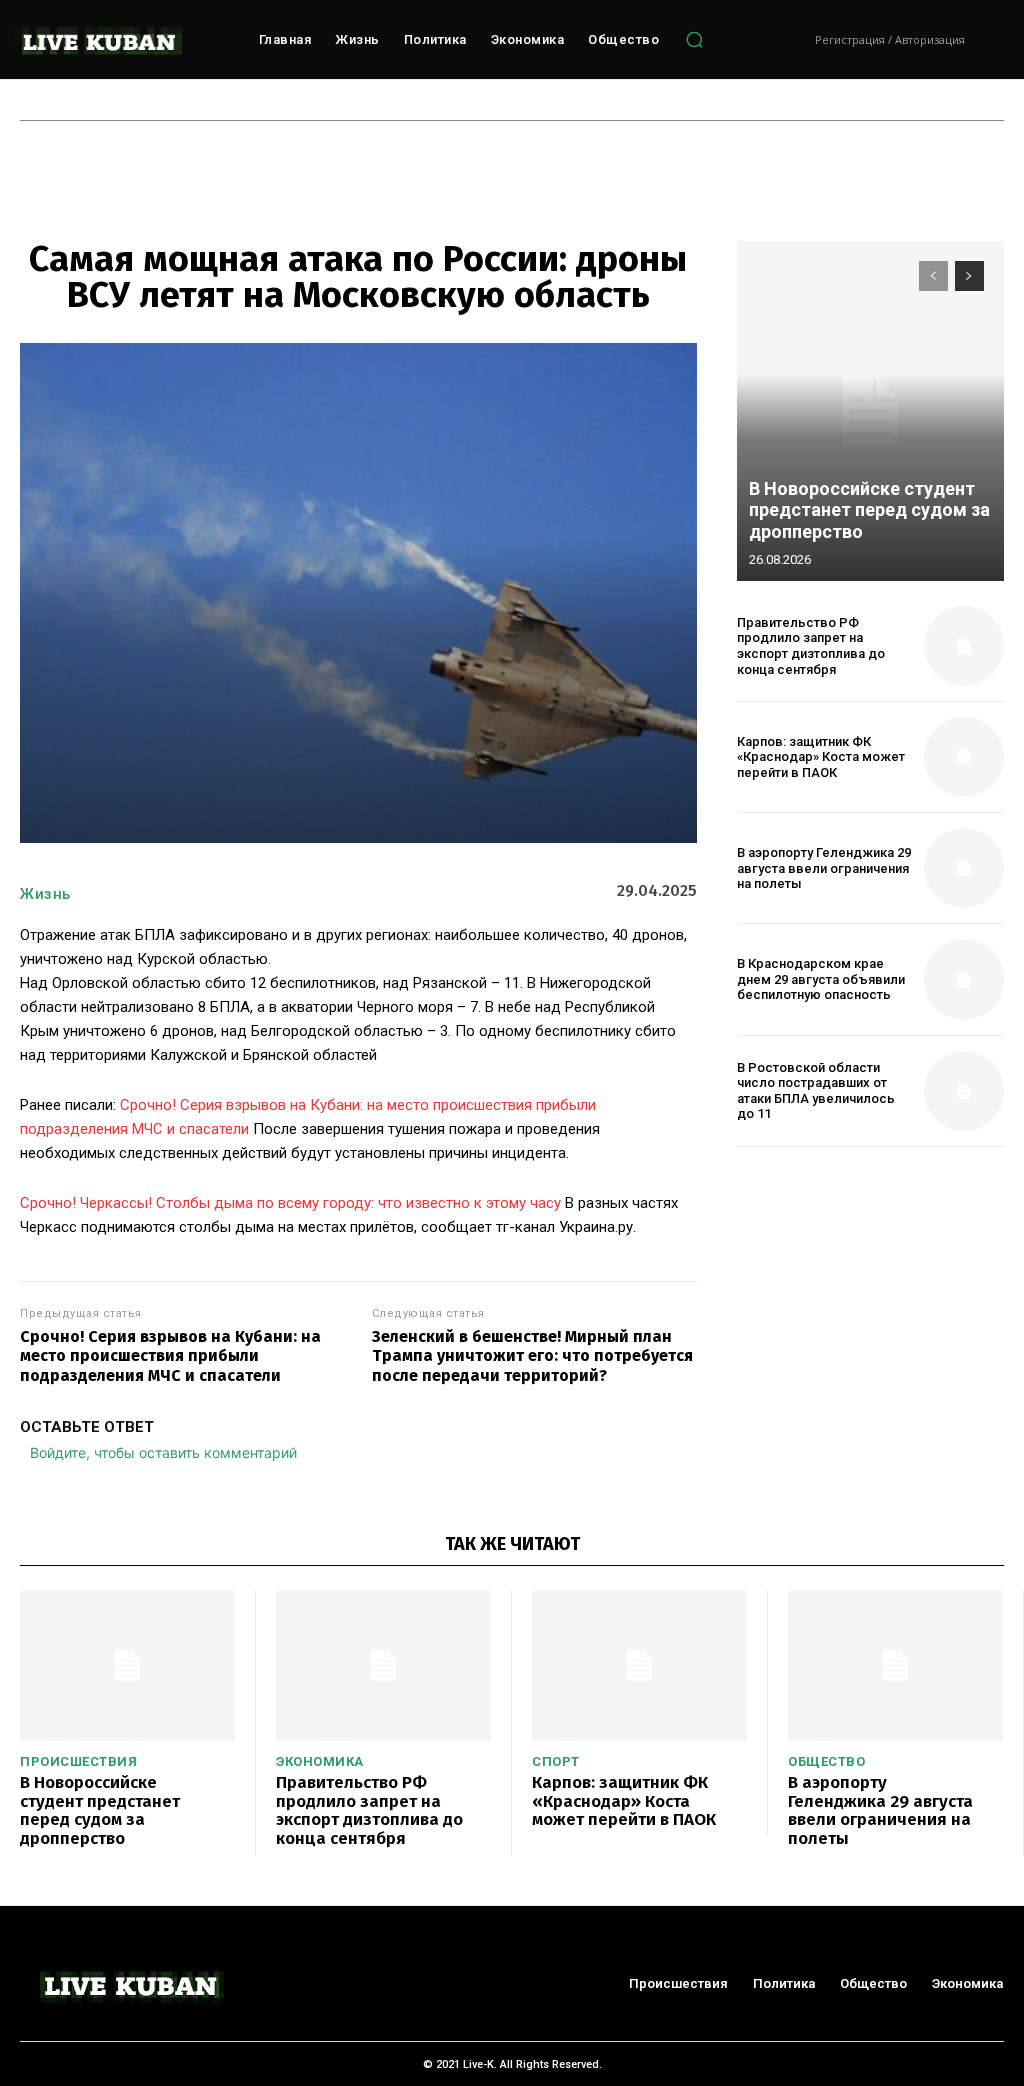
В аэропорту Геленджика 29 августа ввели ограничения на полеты (824, 868)
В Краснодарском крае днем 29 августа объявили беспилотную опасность (821, 979)
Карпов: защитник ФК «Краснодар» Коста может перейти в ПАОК (821, 757)
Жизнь (45, 894)
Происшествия (78, 1761)
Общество (826, 1761)
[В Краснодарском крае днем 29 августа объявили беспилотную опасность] (964, 979)
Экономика (320, 1761)
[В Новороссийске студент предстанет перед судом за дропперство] (870, 411)
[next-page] (969, 276)
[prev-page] (933, 276)
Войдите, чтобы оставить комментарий (163, 1452)
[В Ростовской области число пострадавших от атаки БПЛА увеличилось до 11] (964, 1091)
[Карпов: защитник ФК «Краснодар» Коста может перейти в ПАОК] (964, 757)
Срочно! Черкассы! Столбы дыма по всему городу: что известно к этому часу (290, 1203)
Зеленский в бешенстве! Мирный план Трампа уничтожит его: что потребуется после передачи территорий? (532, 1355)
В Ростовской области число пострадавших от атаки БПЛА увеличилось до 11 (816, 1091)
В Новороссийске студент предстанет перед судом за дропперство (869, 510)
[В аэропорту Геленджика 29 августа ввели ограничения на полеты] (964, 868)
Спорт (556, 1761)
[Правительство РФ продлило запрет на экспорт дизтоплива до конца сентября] (964, 646)
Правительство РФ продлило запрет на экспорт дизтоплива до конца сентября (811, 646)
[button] (694, 40)
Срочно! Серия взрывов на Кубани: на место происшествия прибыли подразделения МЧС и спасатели (170, 1355)
